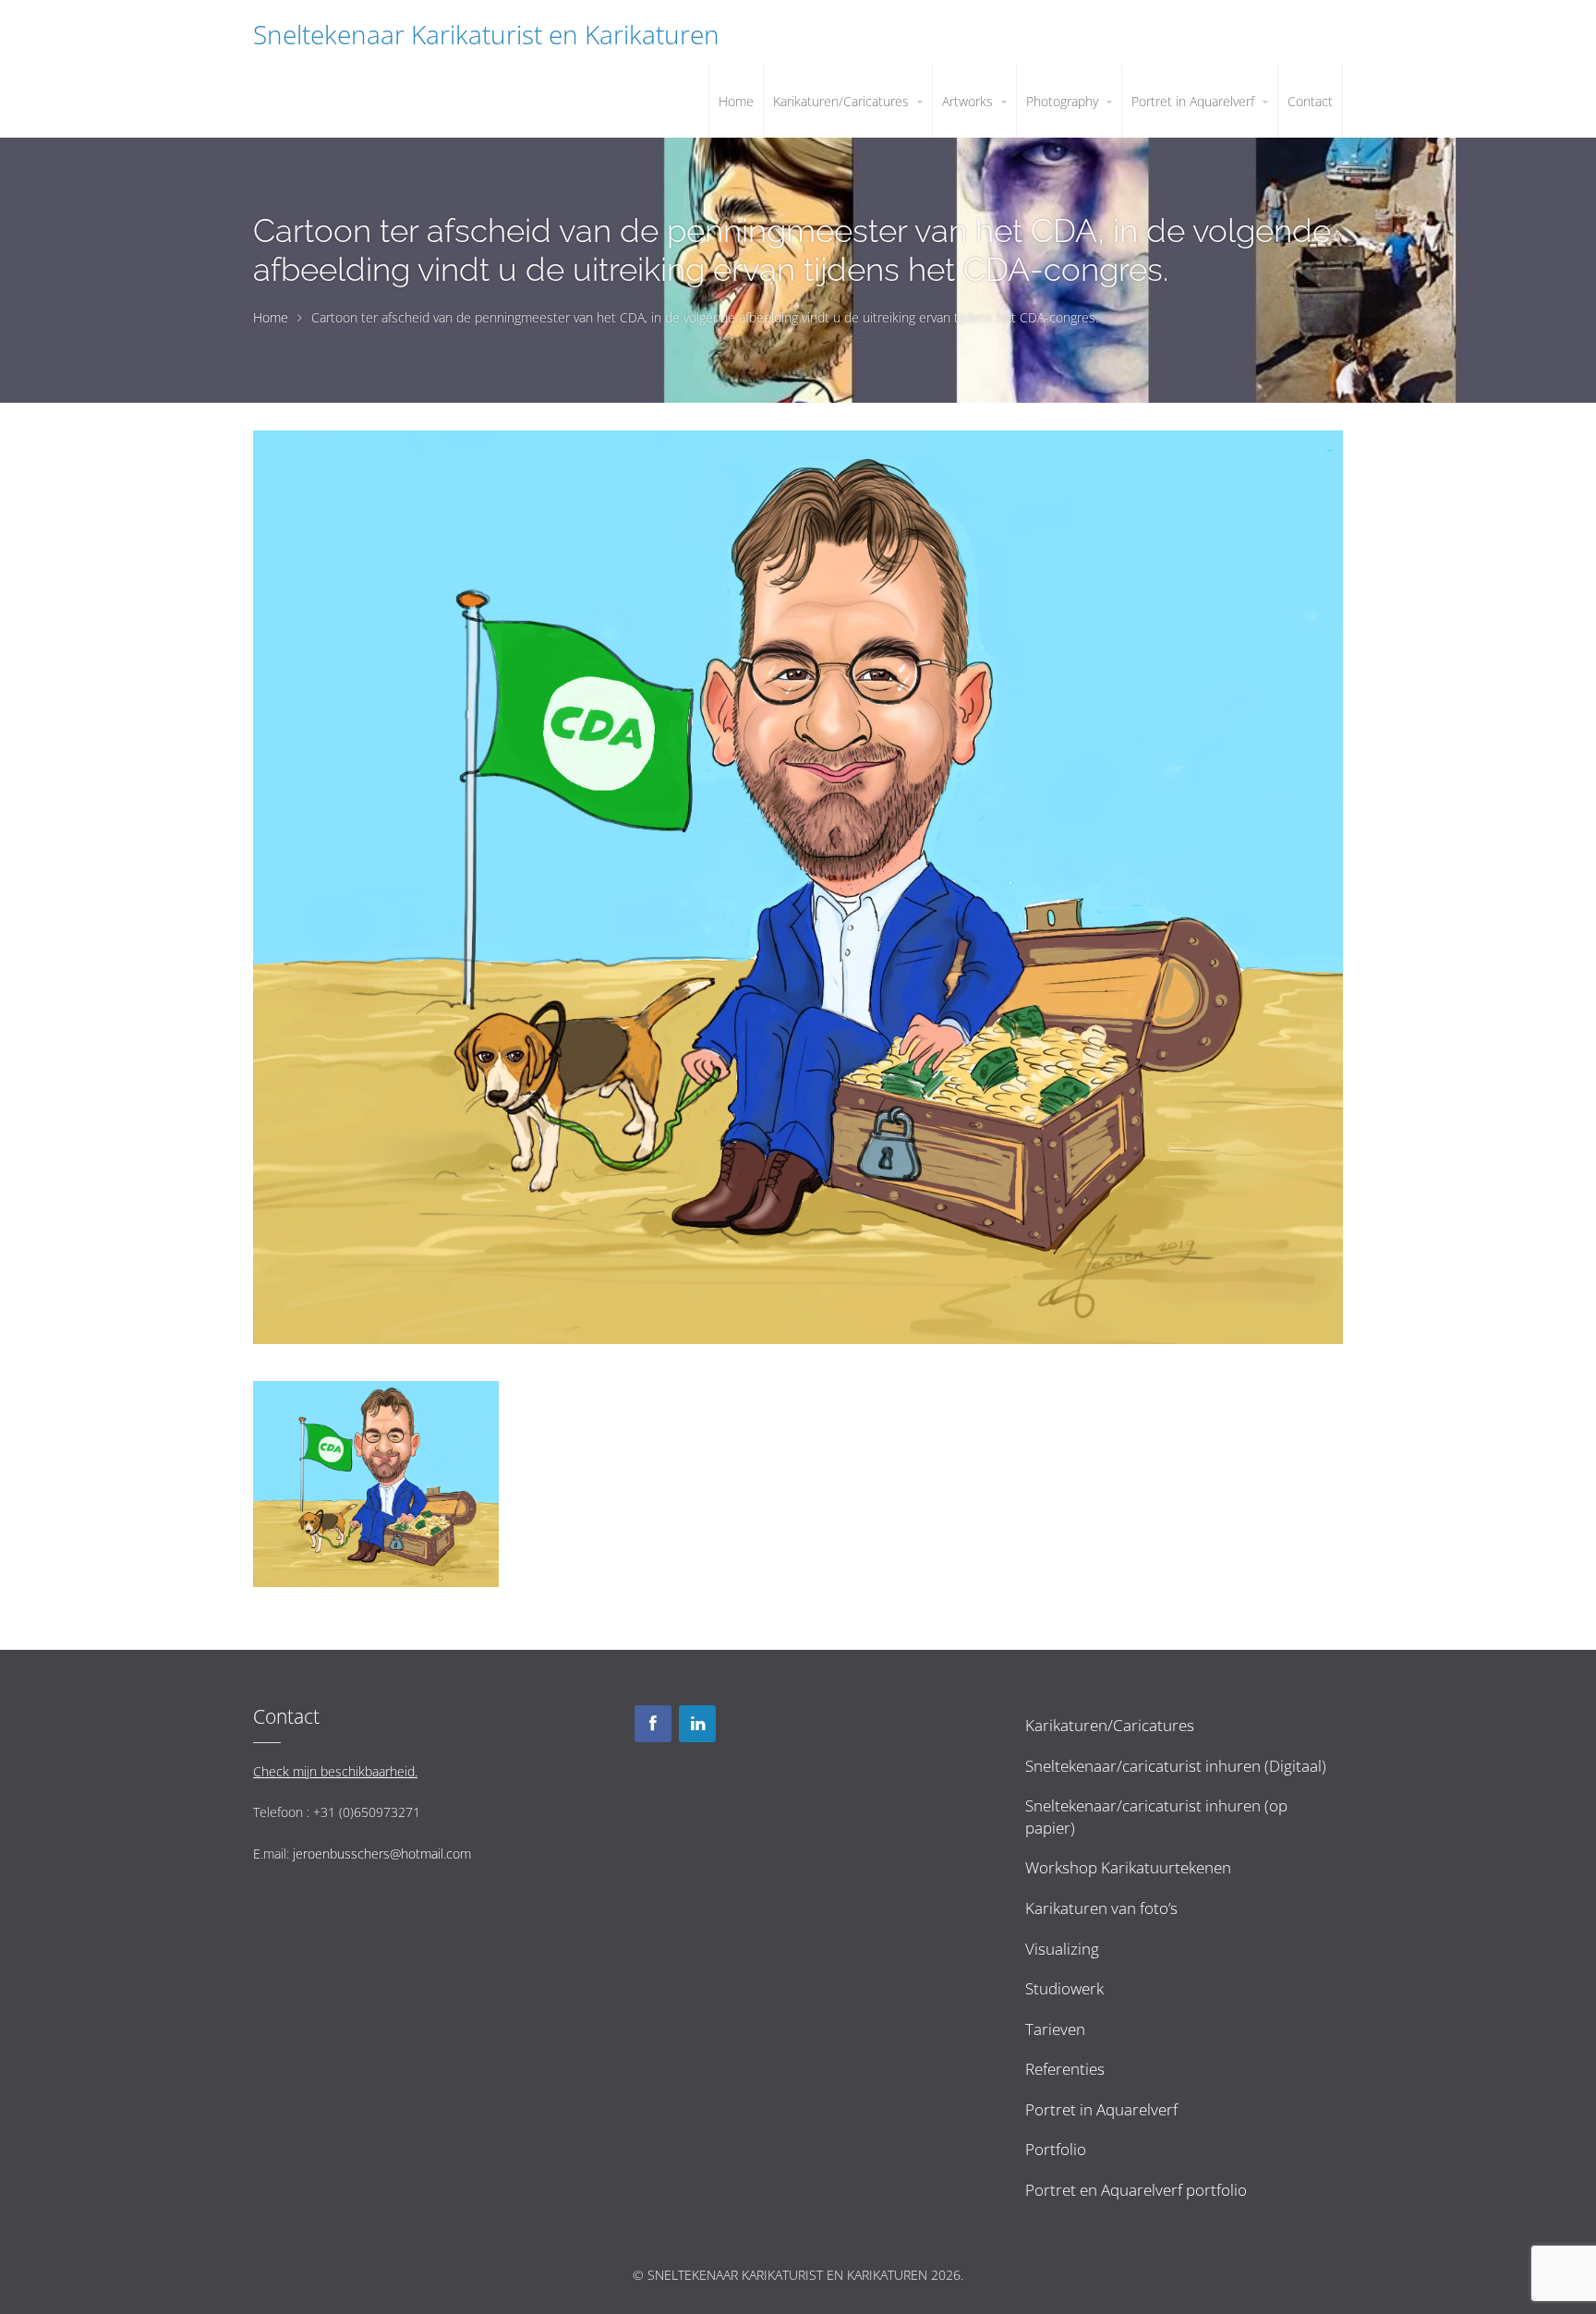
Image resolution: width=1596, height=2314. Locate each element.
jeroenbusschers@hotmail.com (382, 1854)
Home (271, 317)
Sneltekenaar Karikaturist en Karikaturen (486, 34)
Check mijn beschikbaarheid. (335, 1771)
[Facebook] (653, 1724)
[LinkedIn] (697, 1724)
